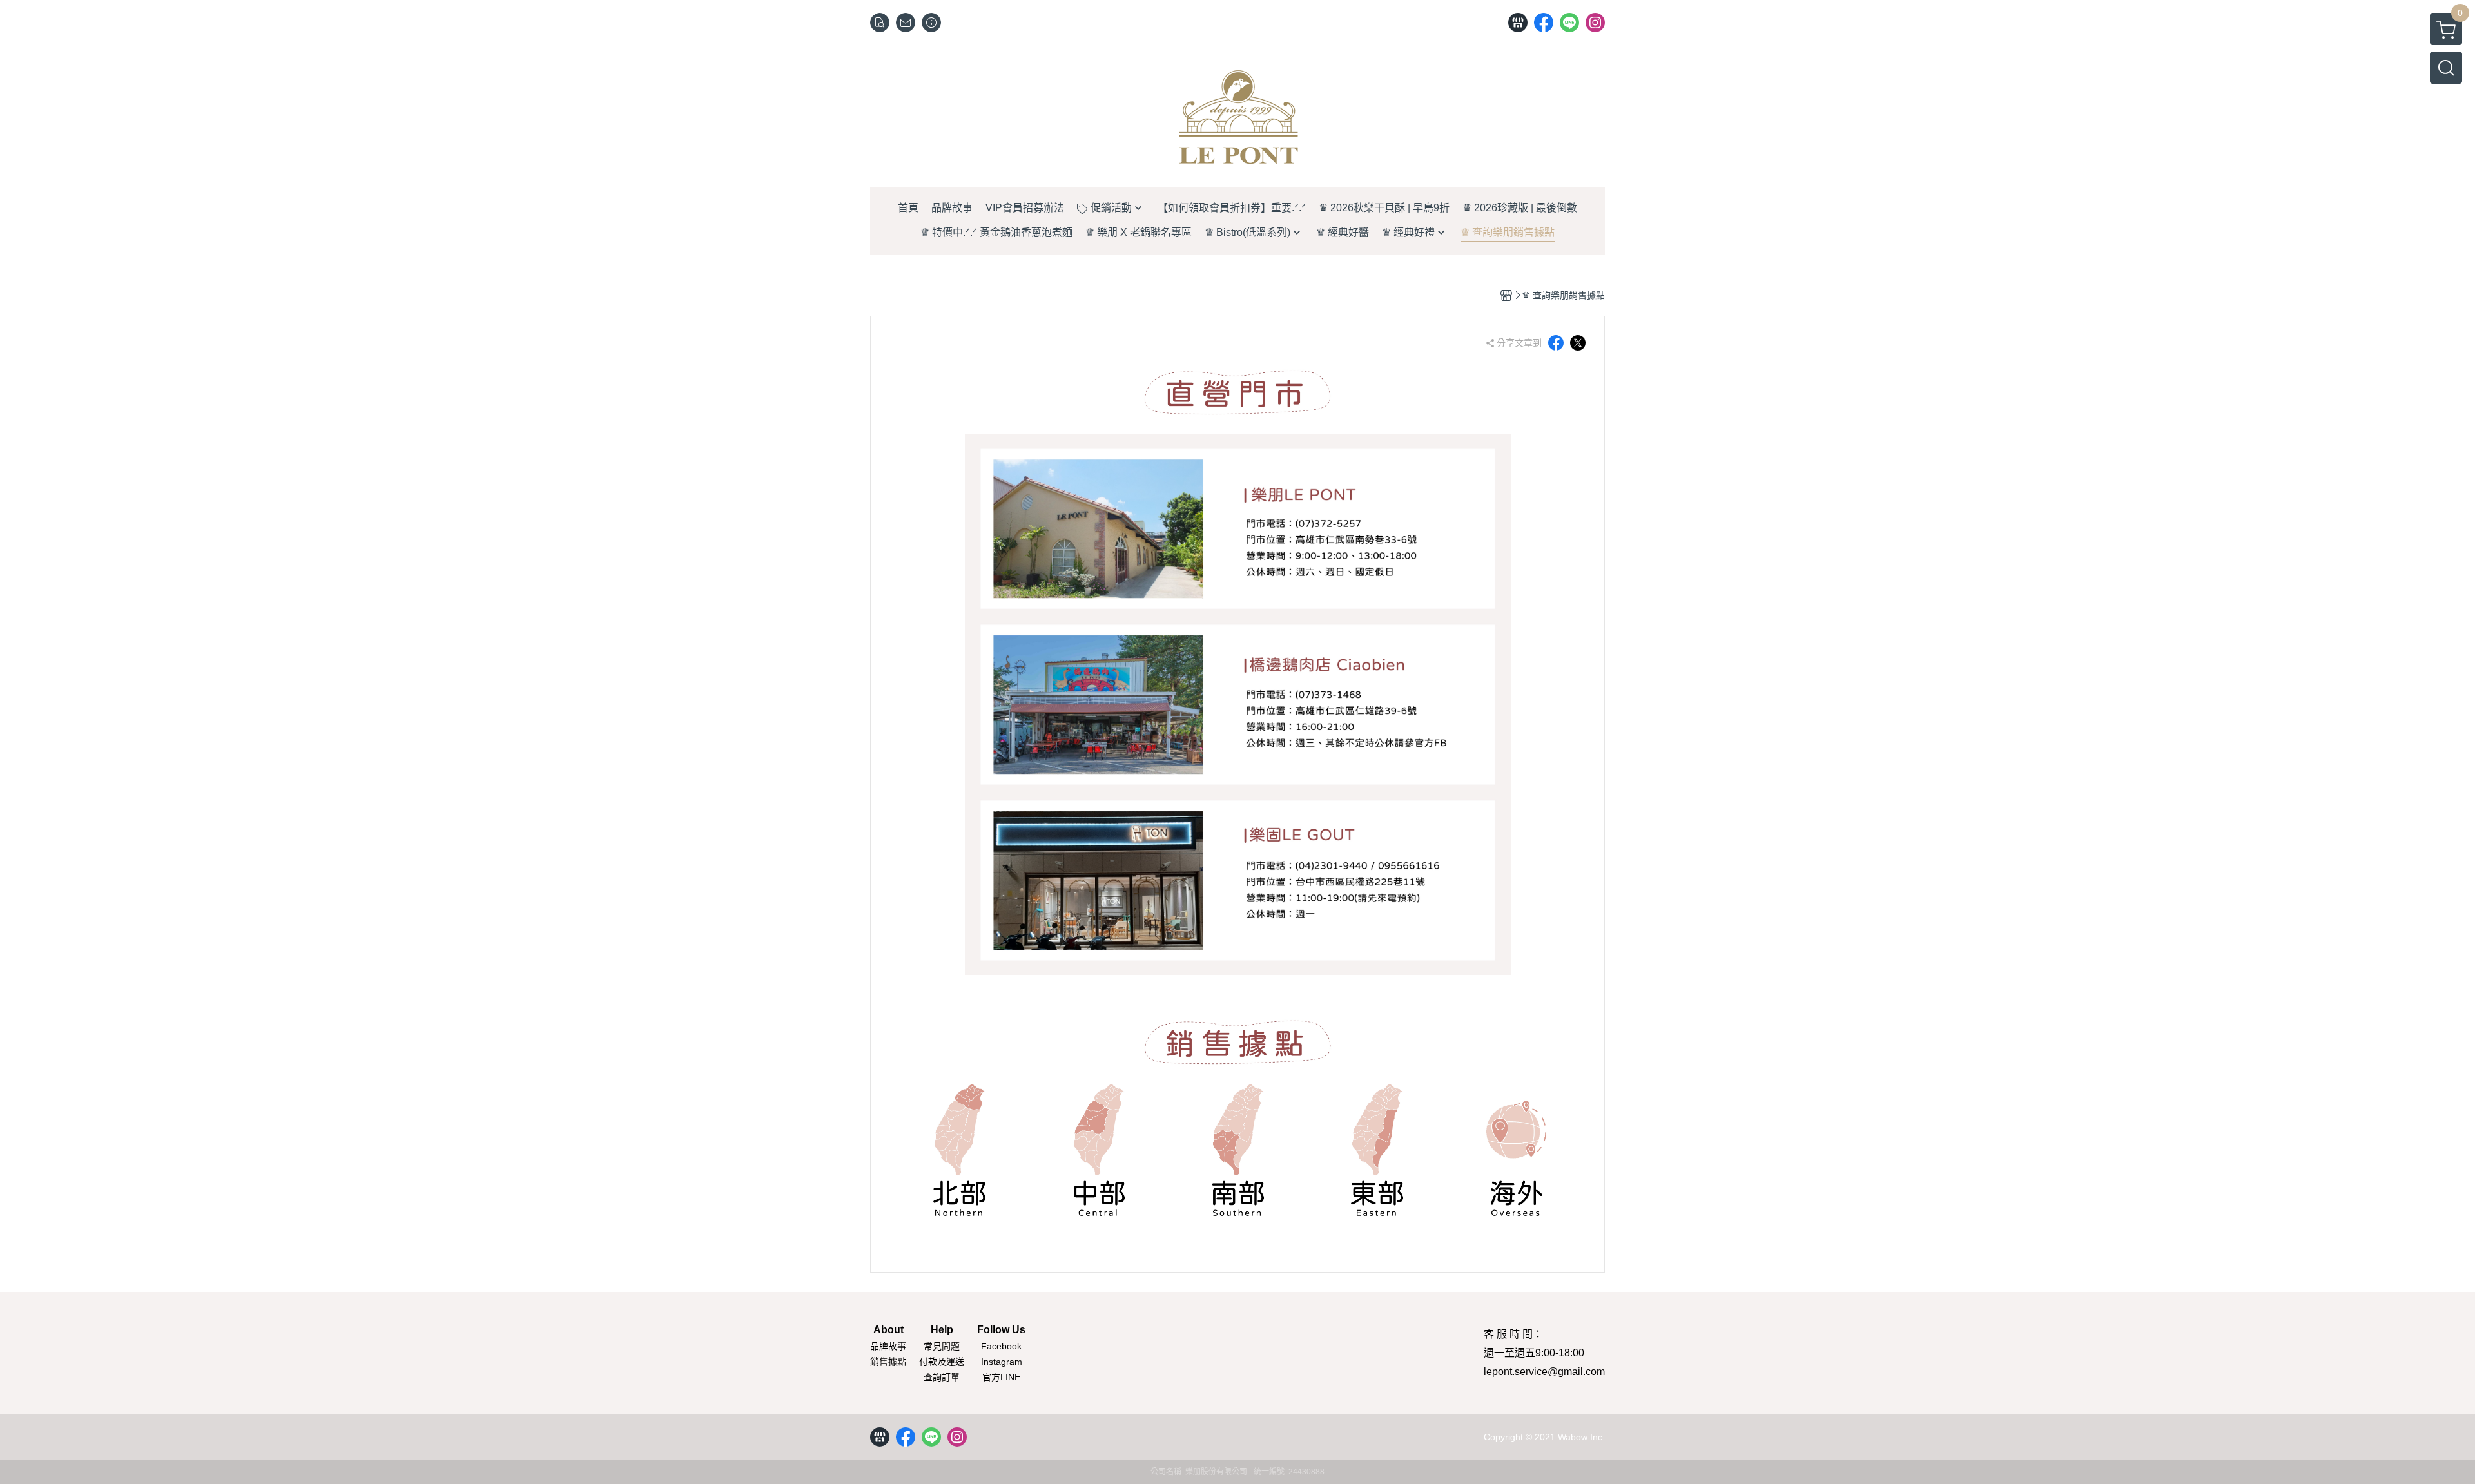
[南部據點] (1237, 1150)
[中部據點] (1098, 1150)
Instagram (1002, 1362)
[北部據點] (959, 1150)
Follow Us (1001, 1330)
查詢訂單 (942, 1377)
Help (942, 1330)
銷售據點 (888, 1362)
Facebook (1001, 1346)
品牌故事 (888, 1346)
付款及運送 (942, 1362)
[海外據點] (1516, 1150)
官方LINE (1001, 1377)
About (888, 1330)
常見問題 (942, 1346)
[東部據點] (1377, 1150)
